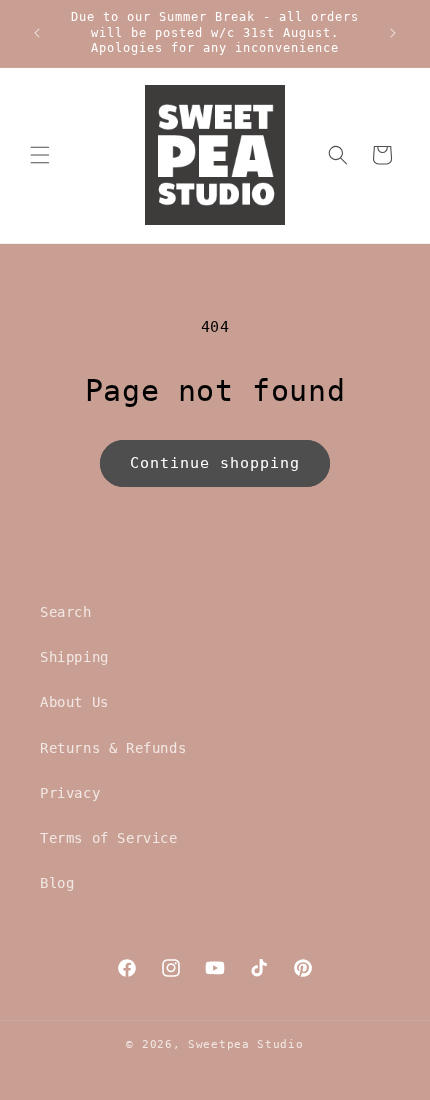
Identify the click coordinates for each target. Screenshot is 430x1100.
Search (66, 612)
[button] (40, 155)
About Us (74, 702)
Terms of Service (109, 838)
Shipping (74, 657)
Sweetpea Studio (246, 1044)
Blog (57, 883)
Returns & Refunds (113, 748)
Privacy (70, 793)
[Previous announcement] (37, 33)
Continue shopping (215, 463)
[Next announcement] (393, 33)
